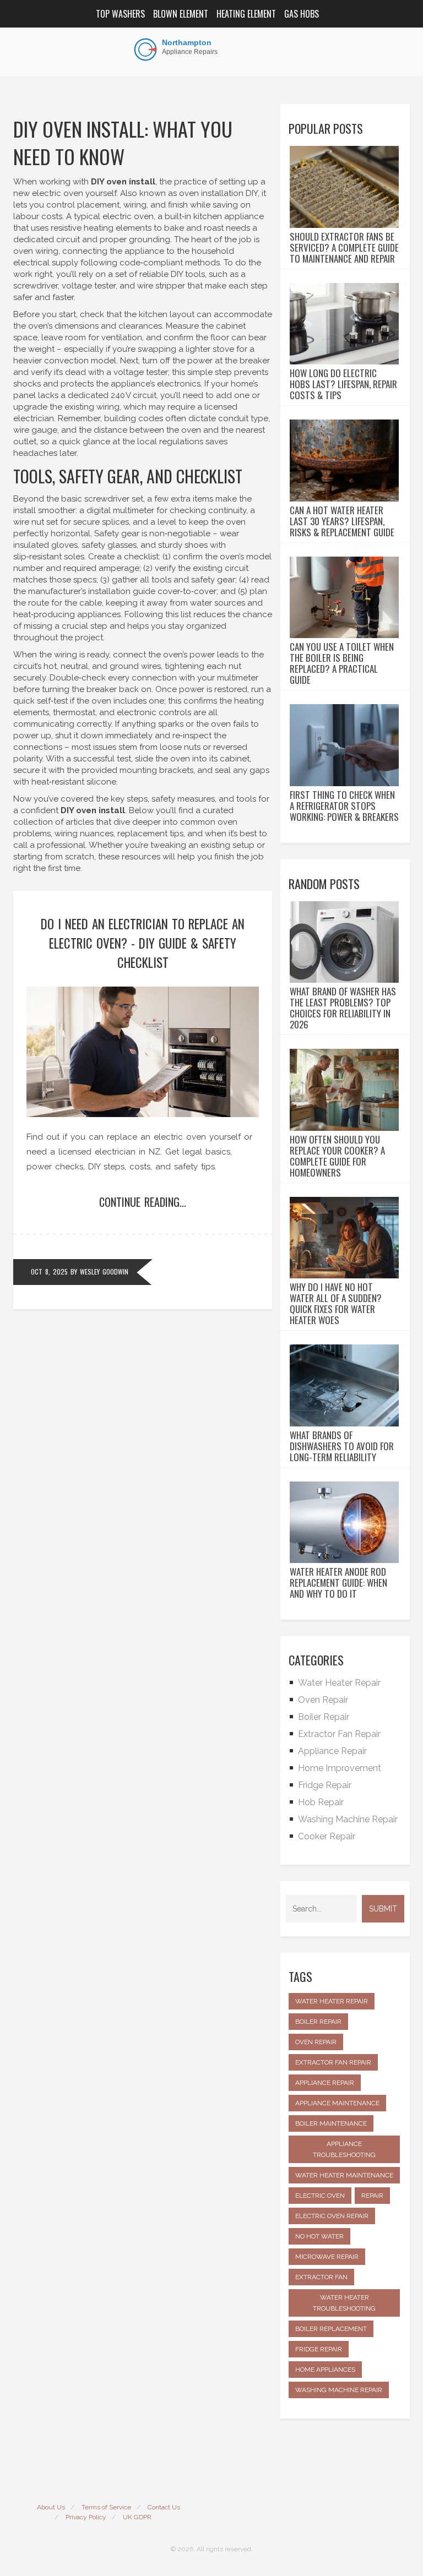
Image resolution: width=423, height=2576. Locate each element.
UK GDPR (137, 2517)
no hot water (319, 2236)
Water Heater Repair (339, 1683)
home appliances (325, 2370)
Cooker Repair (327, 1836)
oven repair (316, 2042)
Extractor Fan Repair (339, 1734)
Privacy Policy (86, 2517)
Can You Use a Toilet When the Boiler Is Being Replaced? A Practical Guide (342, 663)
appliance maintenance (337, 2103)
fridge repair (319, 2349)
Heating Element (246, 14)
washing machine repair (339, 2390)
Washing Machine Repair (348, 1819)
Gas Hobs (302, 14)
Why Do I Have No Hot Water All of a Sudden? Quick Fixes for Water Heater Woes (336, 1304)
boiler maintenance (331, 2123)
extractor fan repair (333, 2062)
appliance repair (325, 2083)
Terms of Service (106, 2507)
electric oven (320, 2196)
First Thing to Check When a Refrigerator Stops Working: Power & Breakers (344, 806)
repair (372, 2196)
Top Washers (120, 14)
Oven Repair (323, 1700)
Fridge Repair (325, 1785)
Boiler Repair (324, 1717)
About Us (51, 2507)
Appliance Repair (332, 1751)
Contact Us (164, 2507)
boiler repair (318, 2022)
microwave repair (327, 2257)
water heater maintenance (344, 2175)
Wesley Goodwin (104, 1271)
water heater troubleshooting (344, 2303)
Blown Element (181, 14)
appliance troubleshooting (344, 2149)
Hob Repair (321, 1802)
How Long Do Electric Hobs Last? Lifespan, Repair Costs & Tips (343, 384)
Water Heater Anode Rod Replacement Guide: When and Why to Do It (338, 1583)
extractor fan (321, 2277)
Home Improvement (340, 1768)
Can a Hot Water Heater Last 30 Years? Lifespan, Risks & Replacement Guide (342, 521)
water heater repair (332, 2001)
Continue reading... (143, 1202)
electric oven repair (332, 2216)
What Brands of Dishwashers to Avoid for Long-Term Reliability (342, 1446)
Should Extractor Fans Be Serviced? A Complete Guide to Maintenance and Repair (344, 248)
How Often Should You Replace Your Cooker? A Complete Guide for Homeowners (337, 1156)
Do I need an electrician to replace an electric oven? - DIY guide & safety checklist (143, 943)
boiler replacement (331, 2329)
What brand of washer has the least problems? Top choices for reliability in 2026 (343, 1008)
